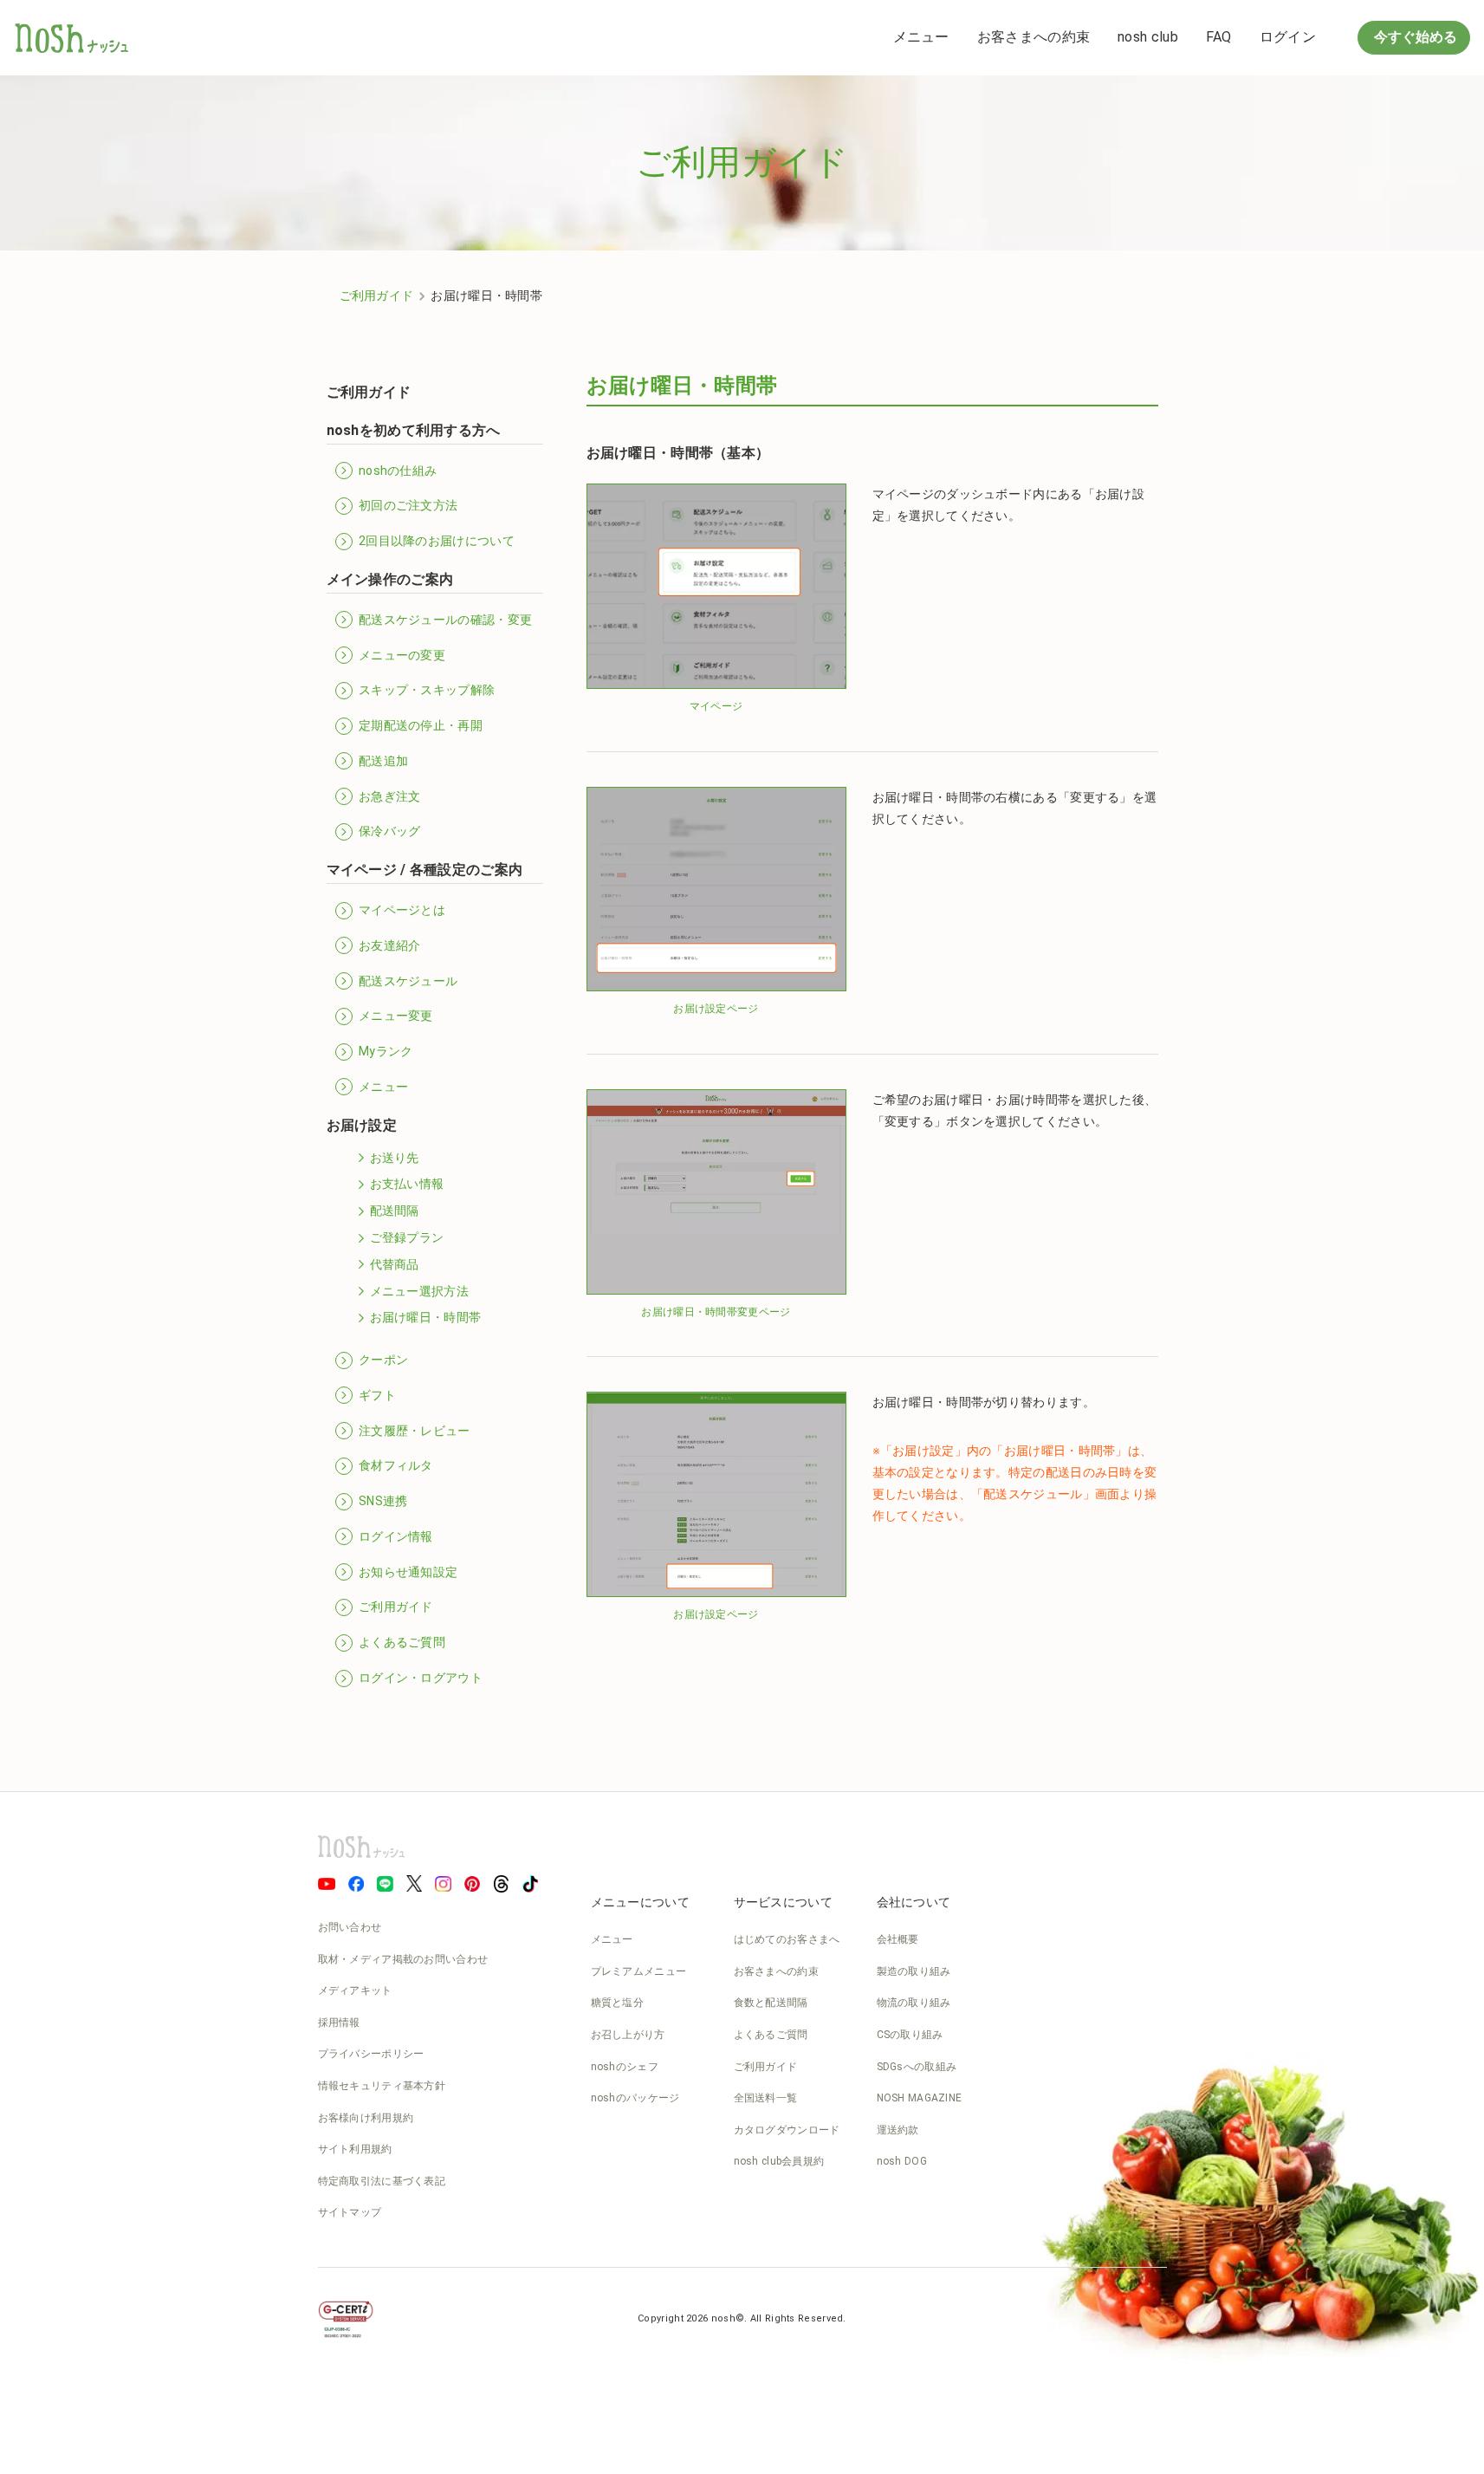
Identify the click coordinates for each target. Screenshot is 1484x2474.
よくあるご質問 (402, 1642)
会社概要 (898, 1939)
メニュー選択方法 (419, 1291)
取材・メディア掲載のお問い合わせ (403, 1959)
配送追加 (383, 761)
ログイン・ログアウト (421, 1678)
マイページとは (402, 910)
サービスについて (783, 1902)
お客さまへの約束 (1034, 37)
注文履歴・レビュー (415, 1431)
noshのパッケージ (635, 2098)
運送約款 (898, 2130)
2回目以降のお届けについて (437, 541)
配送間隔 (395, 1211)
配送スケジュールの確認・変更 (445, 620)
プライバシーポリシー (371, 2054)
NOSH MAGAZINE (920, 2098)
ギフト (377, 1395)
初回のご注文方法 (408, 505)
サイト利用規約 (355, 2149)
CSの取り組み (910, 2035)
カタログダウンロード (787, 2130)
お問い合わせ (350, 1927)
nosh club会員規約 (779, 2161)
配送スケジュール (408, 981)
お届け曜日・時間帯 (426, 1317)
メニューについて (640, 1902)
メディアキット (355, 1990)
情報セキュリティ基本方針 (382, 2086)
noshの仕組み (398, 471)
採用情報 (339, 2023)
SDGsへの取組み (917, 2067)
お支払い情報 (407, 1184)
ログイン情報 (396, 1536)
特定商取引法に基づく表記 (382, 2181)
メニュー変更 (396, 1016)
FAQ (1219, 37)
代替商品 (395, 1264)
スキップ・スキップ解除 (427, 690)
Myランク (386, 1051)
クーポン (383, 1360)
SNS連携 (383, 1501)
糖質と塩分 (618, 2003)
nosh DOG (902, 2161)
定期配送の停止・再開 (421, 725)
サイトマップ (350, 2212)
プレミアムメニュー (639, 1971)
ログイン (1288, 37)
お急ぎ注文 (390, 796)
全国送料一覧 (766, 2098)
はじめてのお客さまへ (787, 1939)
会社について (914, 1902)
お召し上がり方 (628, 2035)
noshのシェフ (625, 2067)
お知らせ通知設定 (408, 1572)
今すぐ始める (1414, 37)
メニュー (921, 37)
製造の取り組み (914, 1971)
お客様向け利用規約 (366, 2118)
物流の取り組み (914, 2003)
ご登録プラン (407, 1237)
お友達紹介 (390, 945)
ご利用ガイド (377, 295)
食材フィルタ (396, 1465)
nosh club (1148, 37)
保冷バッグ (390, 831)
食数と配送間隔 (771, 2003)
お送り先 (395, 1158)
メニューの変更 (402, 655)
